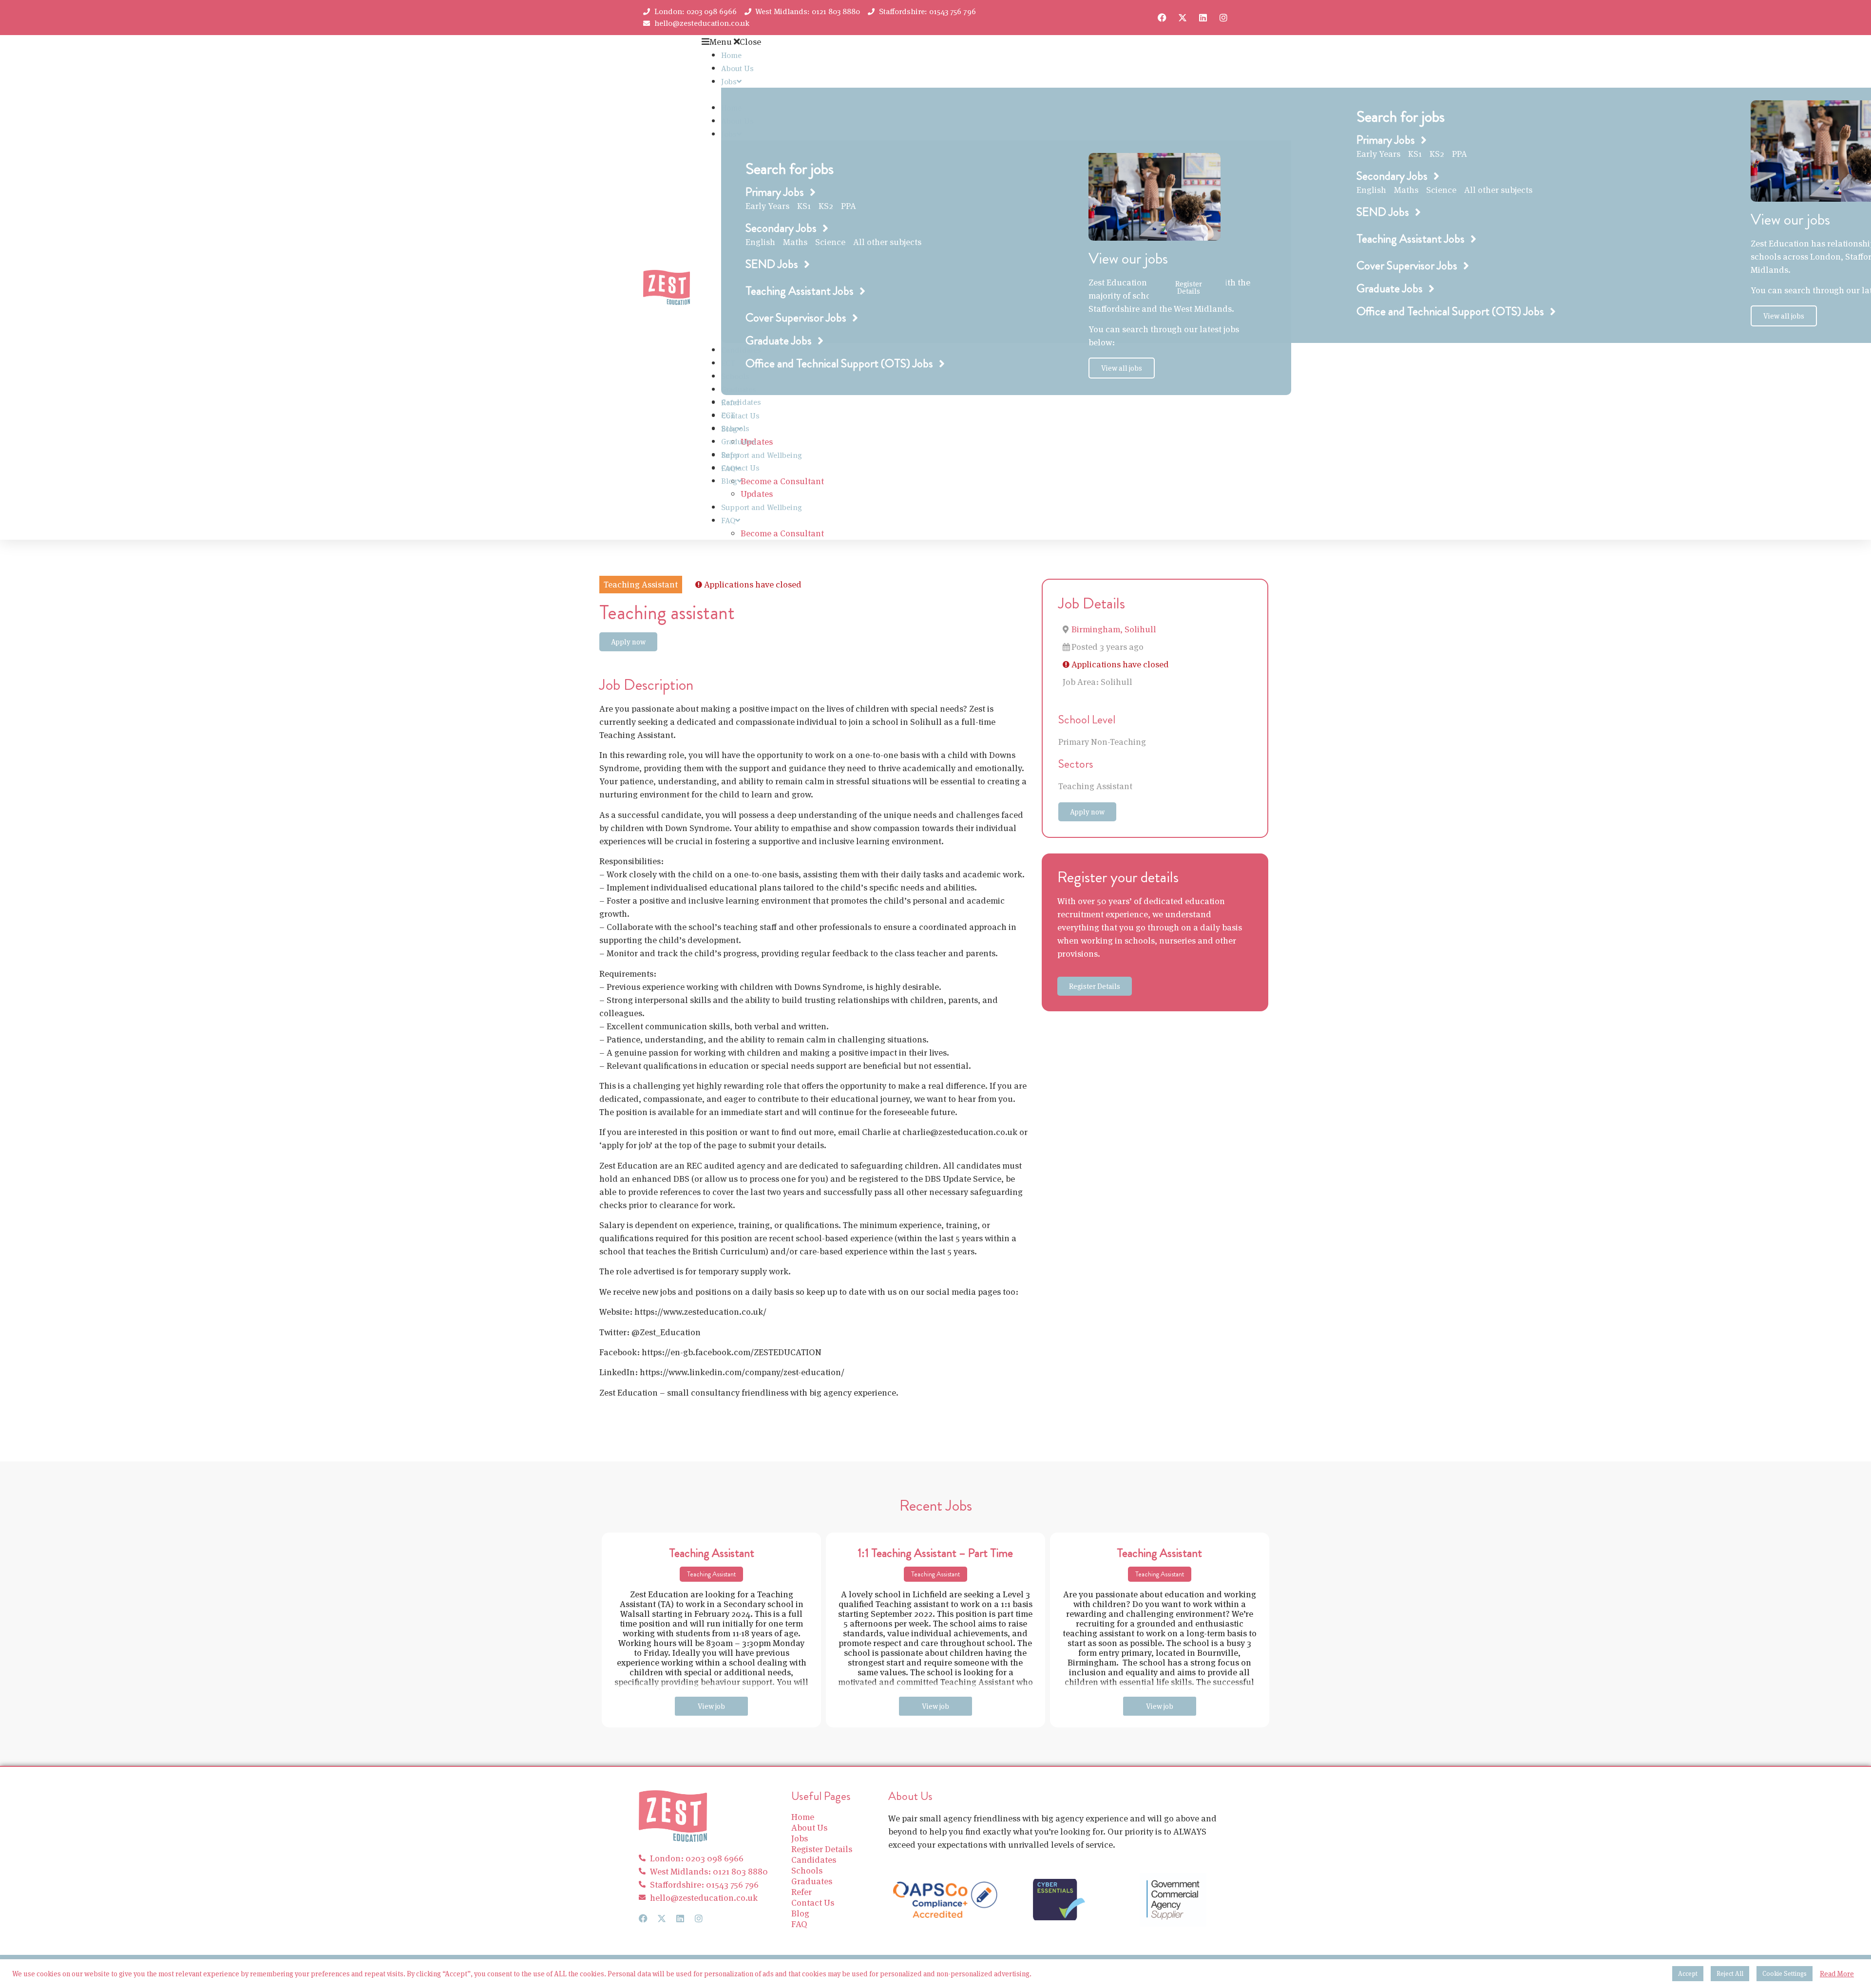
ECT (728, 415)
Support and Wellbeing (762, 455)
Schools (735, 428)
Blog (729, 481)
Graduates (739, 442)
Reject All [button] (1730, 1974)
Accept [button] (1688, 1974)
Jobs (729, 82)
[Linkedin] (1203, 18)
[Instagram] (1223, 18)
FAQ (728, 521)
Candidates (741, 402)
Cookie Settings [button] (1785, 1974)
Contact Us (740, 416)
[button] (925, 42)
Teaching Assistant (1095, 786)
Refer (730, 455)
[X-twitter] (1183, 18)
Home (731, 55)
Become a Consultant (782, 481)
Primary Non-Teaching (1102, 742)
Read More (1837, 1974)
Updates (757, 494)
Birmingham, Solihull (1114, 629)
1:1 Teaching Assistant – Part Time (935, 1553)
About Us (737, 68)
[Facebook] (1162, 18)
